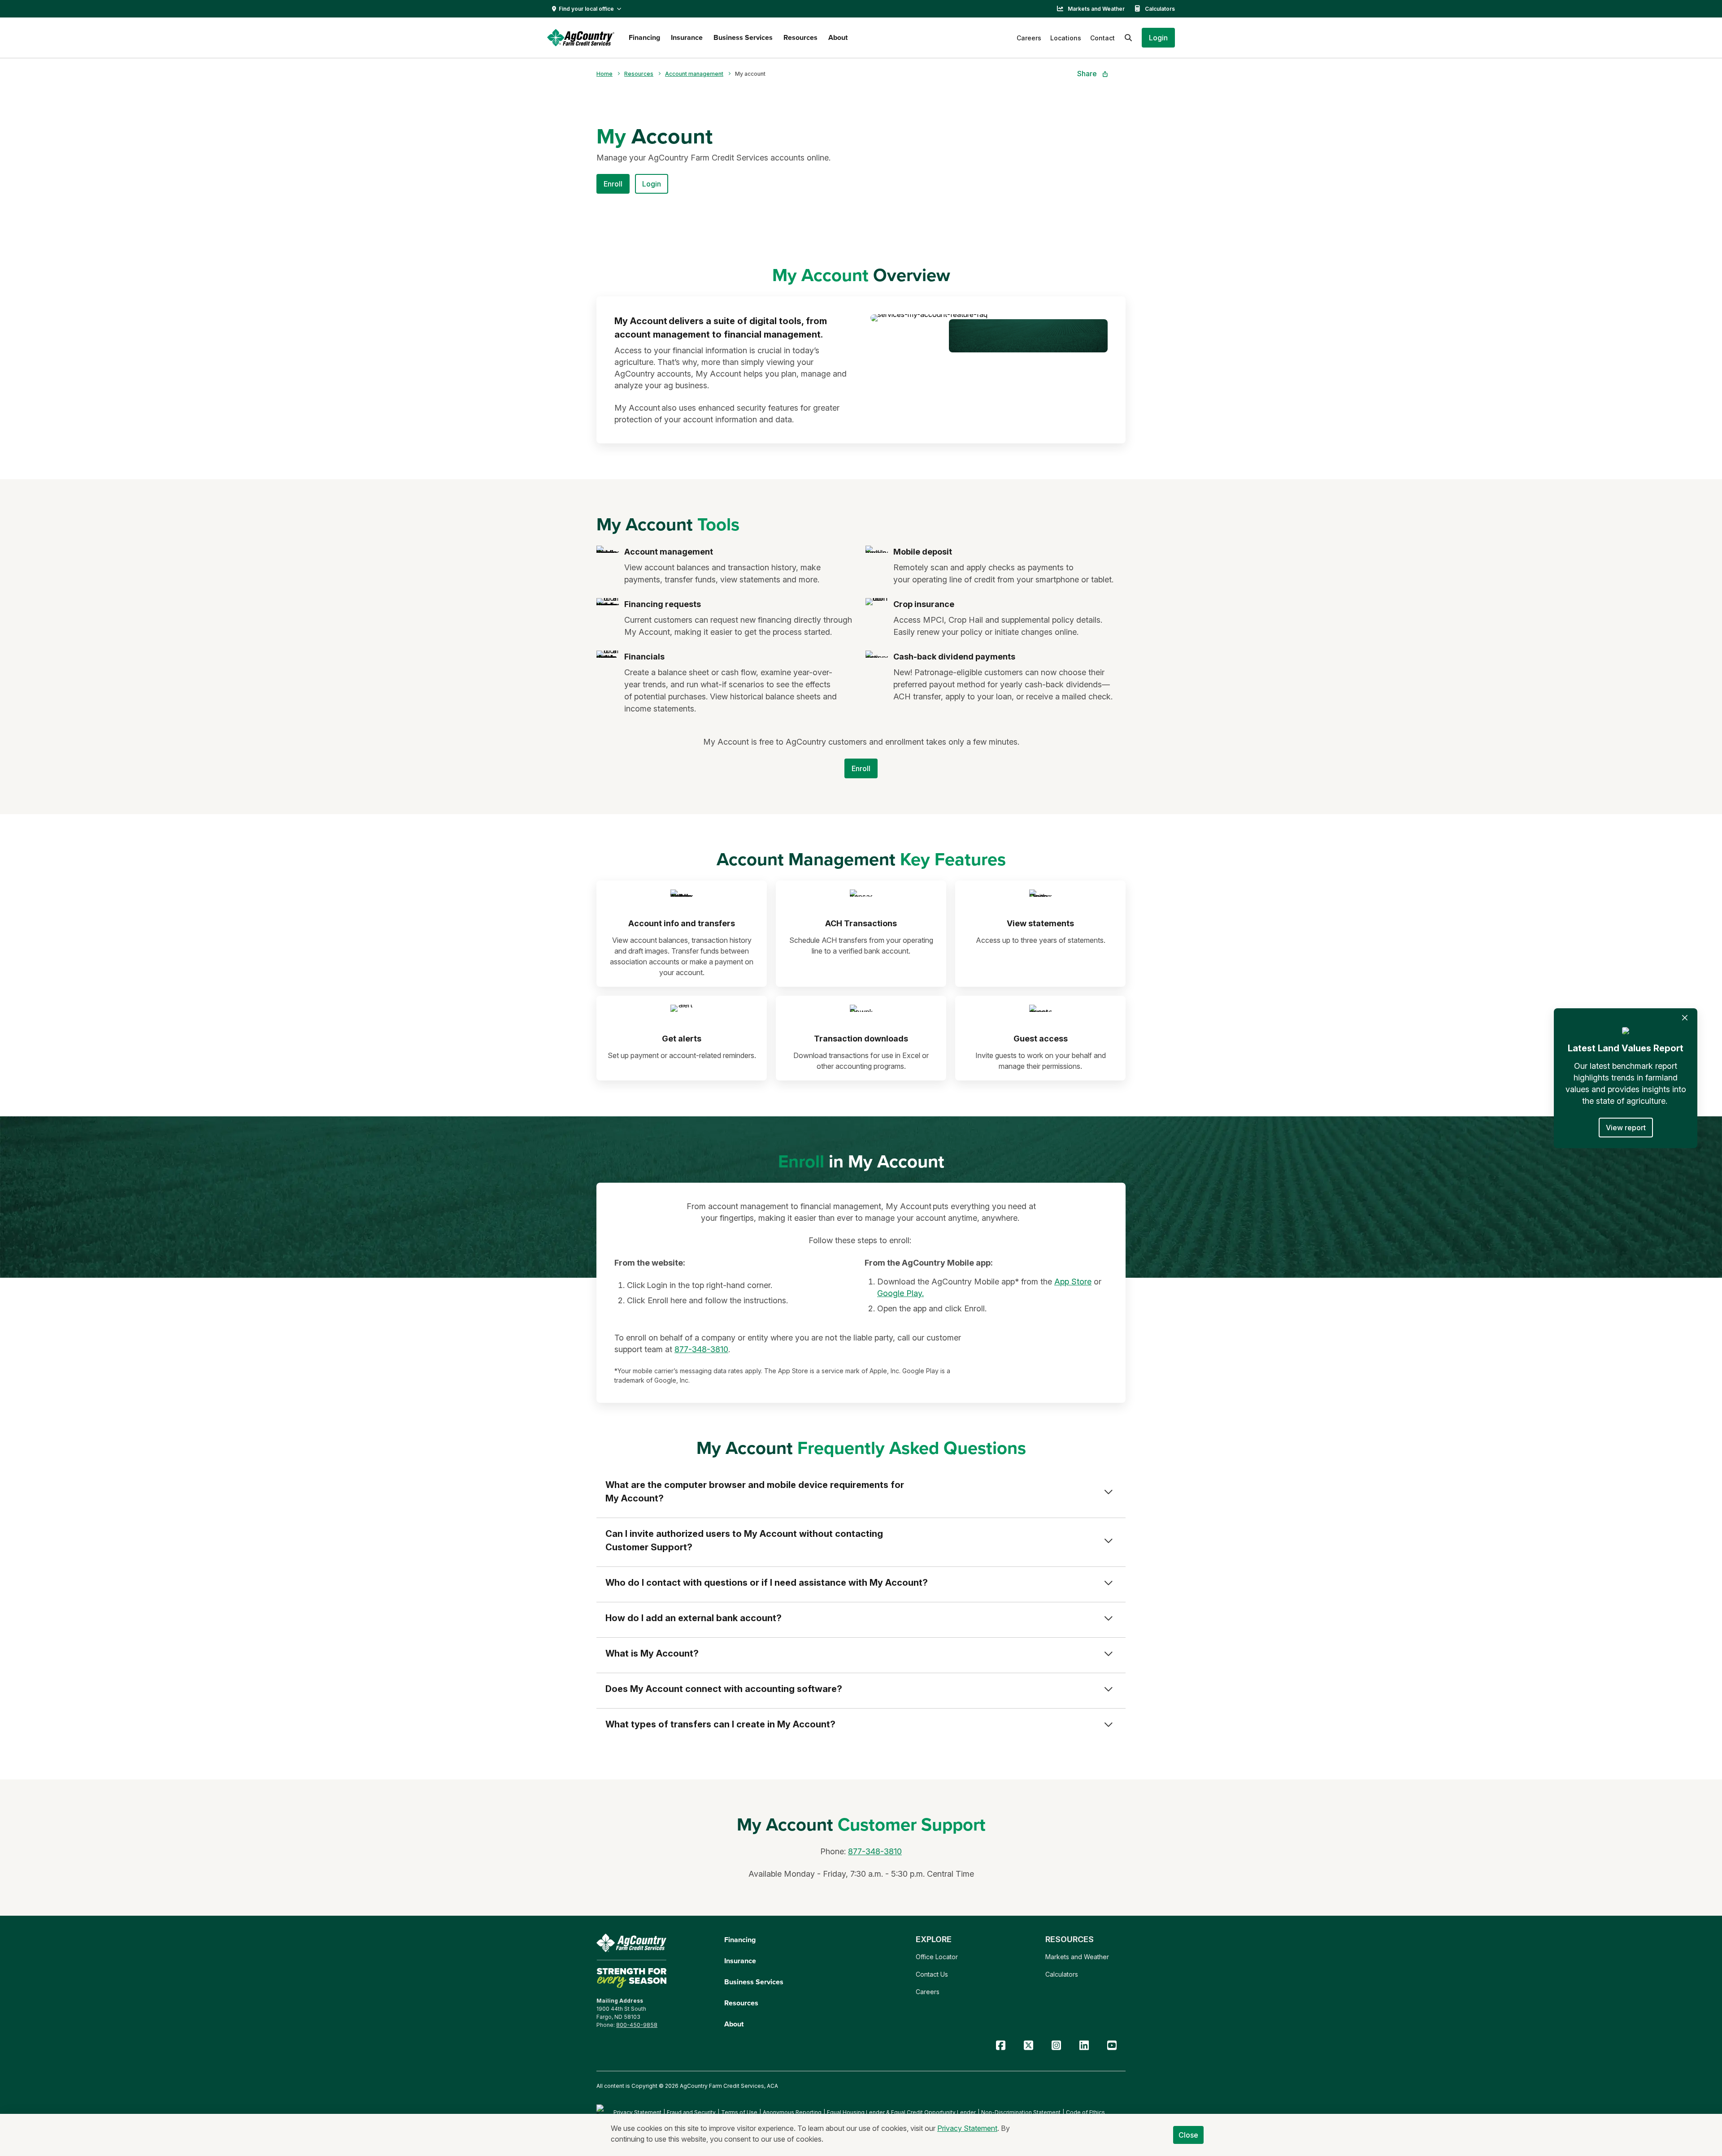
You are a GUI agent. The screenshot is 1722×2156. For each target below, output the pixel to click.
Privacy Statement (637, 2112)
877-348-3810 (701, 1349)
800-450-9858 (637, 2025)
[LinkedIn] (1084, 2045)
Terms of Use (739, 2112)
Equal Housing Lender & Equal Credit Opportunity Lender (901, 2112)
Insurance (687, 37)
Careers (1029, 38)
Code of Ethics (1085, 2112)
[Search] (1128, 38)
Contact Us (932, 1974)
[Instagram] (1056, 2045)
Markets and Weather (1096, 9)
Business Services (743, 37)
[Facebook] (1000, 2045)
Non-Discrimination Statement (1021, 2112)
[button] (1158, 38)
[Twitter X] (1028, 2045)
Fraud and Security (691, 2112)
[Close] (1685, 1018)
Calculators (1160, 9)
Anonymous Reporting (792, 2112)
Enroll (613, 184)
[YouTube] (1112, 2045)
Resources (800, 37)
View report (1626, 1128)
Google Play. (900, 1293)
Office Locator (937, 1957)
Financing (644, 37)
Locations (1066, 38)
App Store (1073, 1282)
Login (652, 184)
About (838, 37)
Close (1189, 2135)
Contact (1102, 38)
